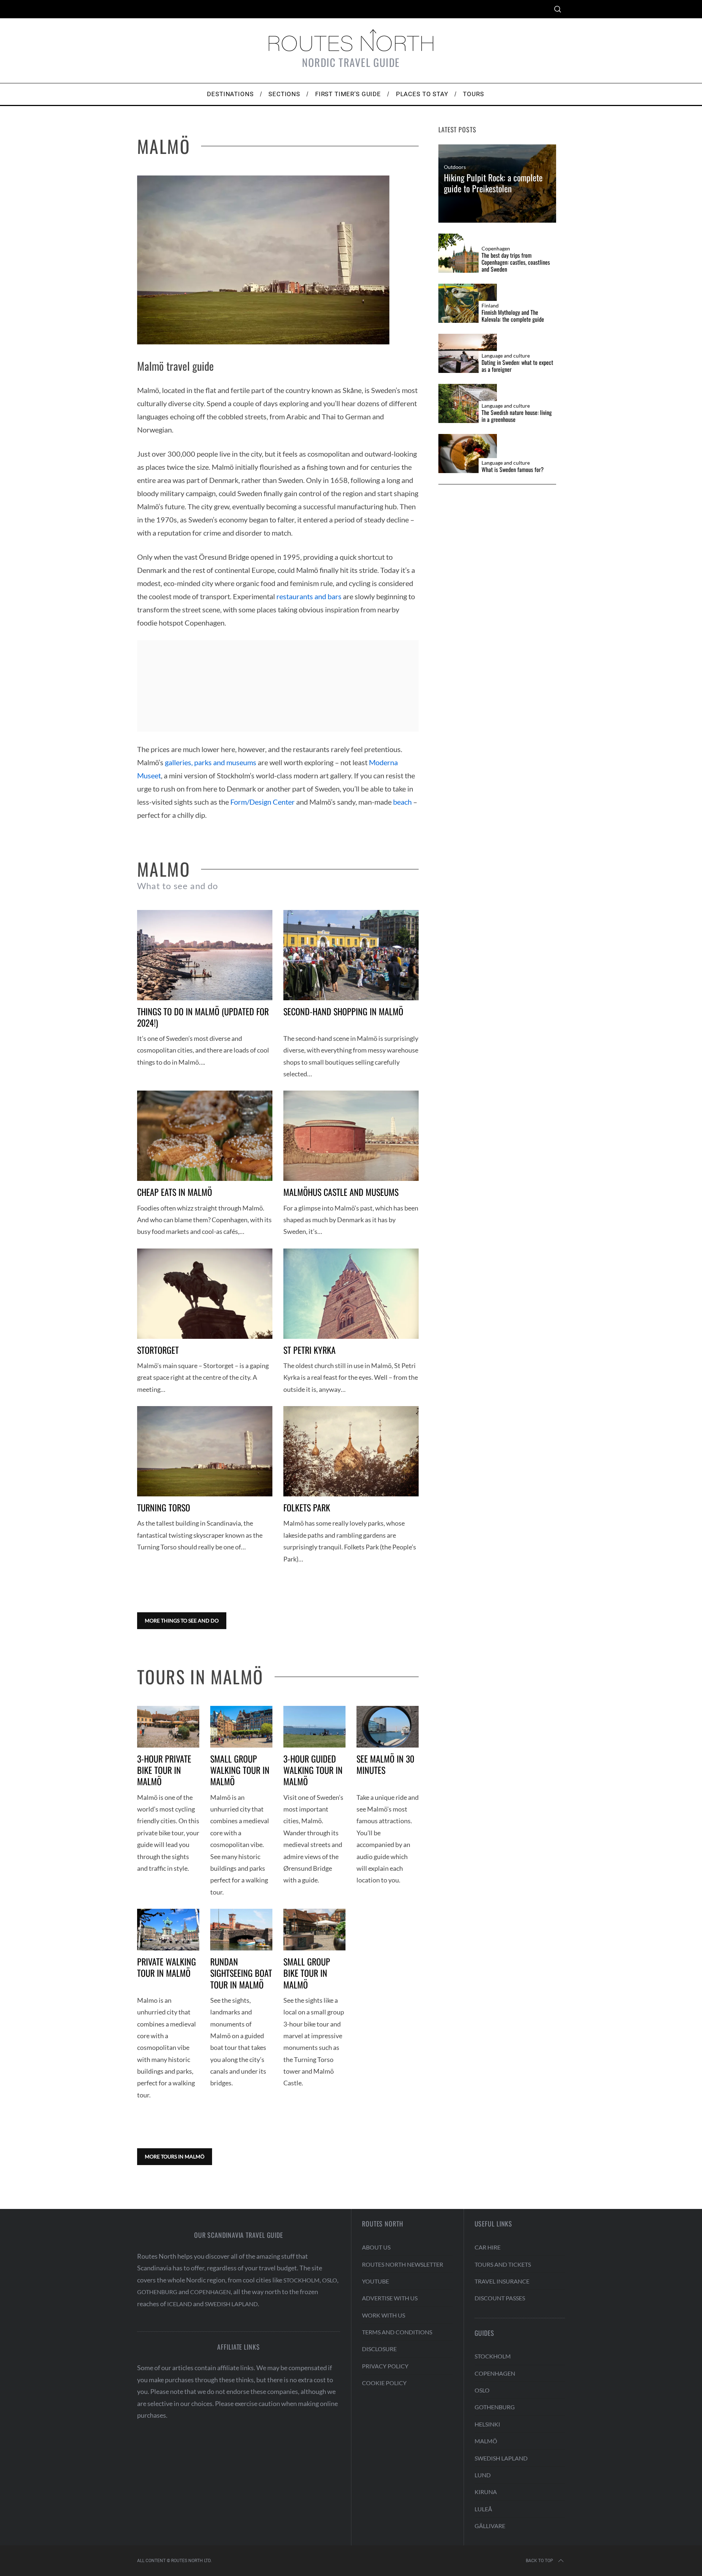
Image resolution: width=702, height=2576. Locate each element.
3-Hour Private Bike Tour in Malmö (164, 1770)
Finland (490, 306)
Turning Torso (164, 1507)
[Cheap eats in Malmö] (205, 1136)
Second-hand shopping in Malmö (343, 1011)
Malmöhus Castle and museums (341, 1192)
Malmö (486, 2441)
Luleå (483, 2509)
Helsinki (487, 2424)
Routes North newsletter (403, 2264)
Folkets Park (307, 1507)
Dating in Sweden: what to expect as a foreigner (517, 366)
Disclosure (379, 2349)
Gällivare (490, 2526)
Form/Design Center (263, 802)
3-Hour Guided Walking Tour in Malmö (313, 1770)
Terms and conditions (397, 2332)
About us (376, 2247)
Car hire (488, 2247)
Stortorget (158, 1350)
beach (402, 802)
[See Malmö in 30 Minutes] (388, 1727)
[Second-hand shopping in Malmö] (351, 955)
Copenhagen (496, 249)
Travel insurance (502, 2281)
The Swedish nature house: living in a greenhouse (517, 416)
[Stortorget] (205, 1294)
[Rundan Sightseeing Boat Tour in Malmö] (241, 1930)
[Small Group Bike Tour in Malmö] (314, 1930)
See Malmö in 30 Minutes (385, 1764)
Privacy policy (385, 2366)
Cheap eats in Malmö (175, 1192)
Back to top (539, 2561)
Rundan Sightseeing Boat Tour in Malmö (241, 1973)
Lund (483, 2475)
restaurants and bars (309, 596)
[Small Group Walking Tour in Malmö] (241, 1727)
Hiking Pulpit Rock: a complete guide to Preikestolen (493, 183)
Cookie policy (384, 2383)
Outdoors (455, 167)
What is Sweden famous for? (513, 470)
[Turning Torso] (205, 1451)
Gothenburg (157, 2292)
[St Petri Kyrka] (351, 1294)
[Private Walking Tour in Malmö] (168, 1930)
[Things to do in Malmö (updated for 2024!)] (205, 955)
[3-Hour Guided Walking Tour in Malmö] (314, 1727)
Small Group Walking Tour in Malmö (240, 1770)
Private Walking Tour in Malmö (167, 1967)
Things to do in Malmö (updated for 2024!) (203, 1017)
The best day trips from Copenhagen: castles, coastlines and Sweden (516, 262)
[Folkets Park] (351, 1451)
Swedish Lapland (231, 2304)
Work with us (384, 2315)
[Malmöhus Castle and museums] (351, 1136)
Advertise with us (390, 2298)
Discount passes (500, 2298)
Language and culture (506, 356)
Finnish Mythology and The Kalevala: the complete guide (513, 316)
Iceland (180, 2304)
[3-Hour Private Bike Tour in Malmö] (168, 1727)
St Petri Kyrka (310, 1350)
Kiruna (486, 2492)
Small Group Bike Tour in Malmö (307, 1973)
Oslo (330, 2280)
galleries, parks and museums (211, 762)
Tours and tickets (503, 2264)
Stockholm (301, 2280)
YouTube (375, 2281)
